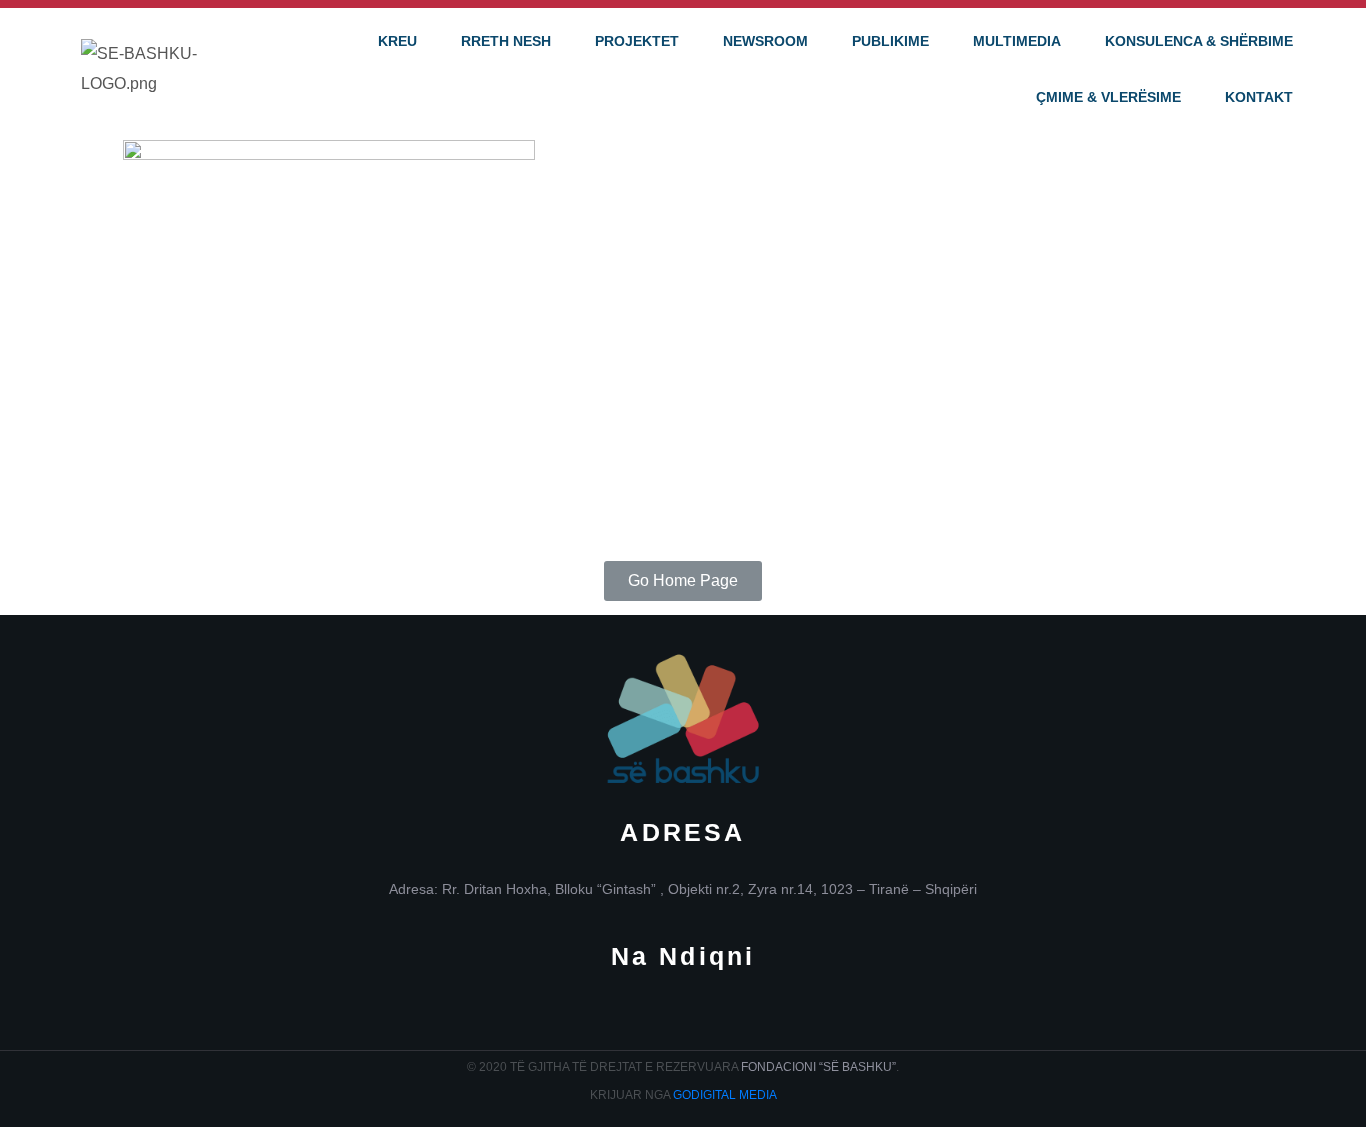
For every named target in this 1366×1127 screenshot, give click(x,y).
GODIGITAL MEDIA (725, 1095)
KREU (397, 41)
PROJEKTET (637, 41)
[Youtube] (746, 1016)
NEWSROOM (765, 41)
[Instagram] (683, 1016)
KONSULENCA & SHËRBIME (1199, 41)
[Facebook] (620, 1016)
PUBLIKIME (890, 41)
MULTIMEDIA (1017, 41)
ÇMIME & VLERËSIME (1108, 97)
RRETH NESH (506, 41)
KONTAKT (1259, 97)
